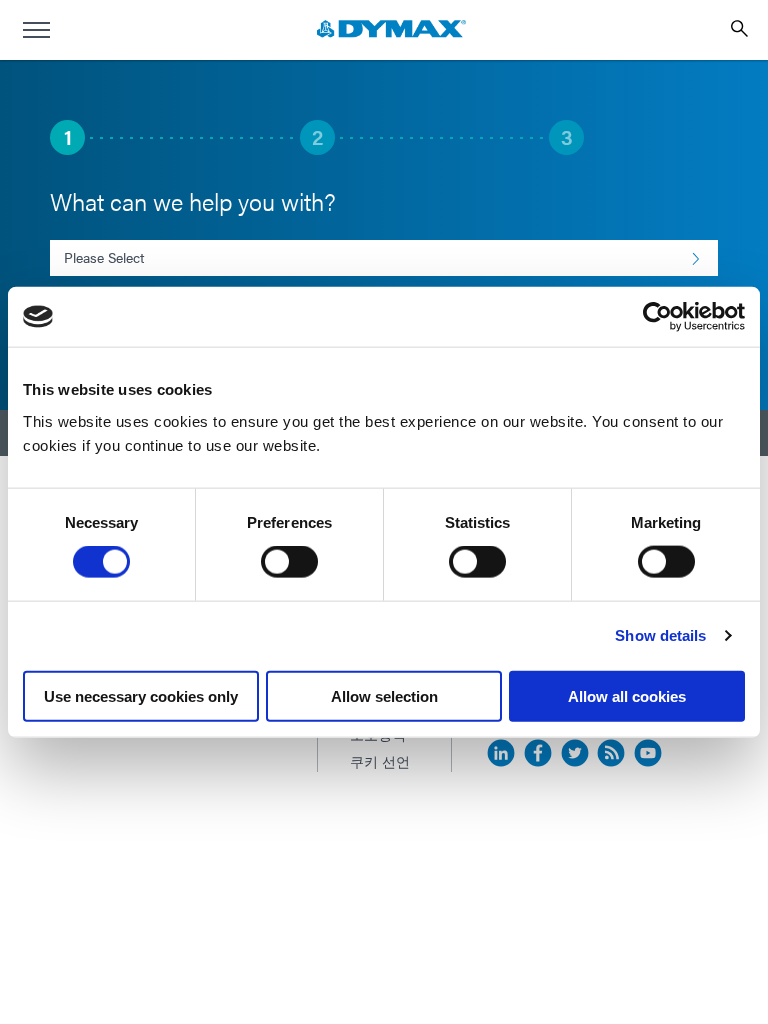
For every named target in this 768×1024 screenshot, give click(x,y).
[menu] (36, 30)
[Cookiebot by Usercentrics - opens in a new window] (657, 317)
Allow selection (384, 695)
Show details (660, 635)
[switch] (289, 562)
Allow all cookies (627, 695)
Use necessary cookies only (141, 695)
